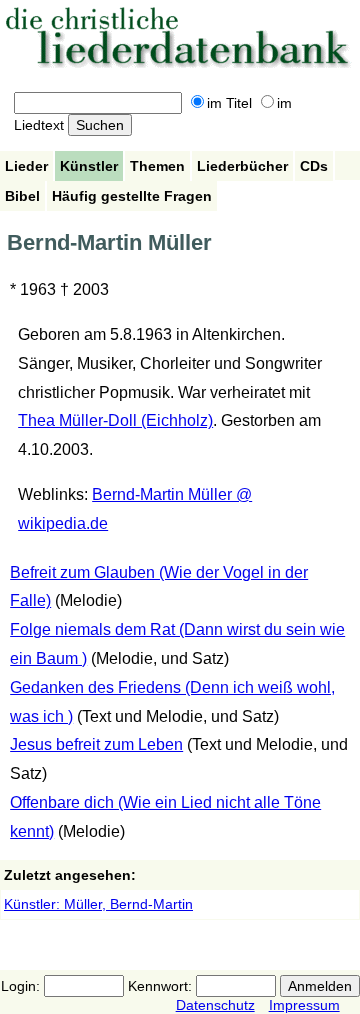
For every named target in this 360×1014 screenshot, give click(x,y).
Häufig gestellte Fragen (132, 196)
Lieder (26, 166)
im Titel (229, 103)
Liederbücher (242, 166)
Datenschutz (215, 1005)
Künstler (89, 166)
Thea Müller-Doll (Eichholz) (115, 420)
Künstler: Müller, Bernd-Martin (98, 904)
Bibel (22, 196)
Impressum (304, 1005)
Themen (157, 166)
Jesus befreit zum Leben (96, 744)
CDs (314, 166)
